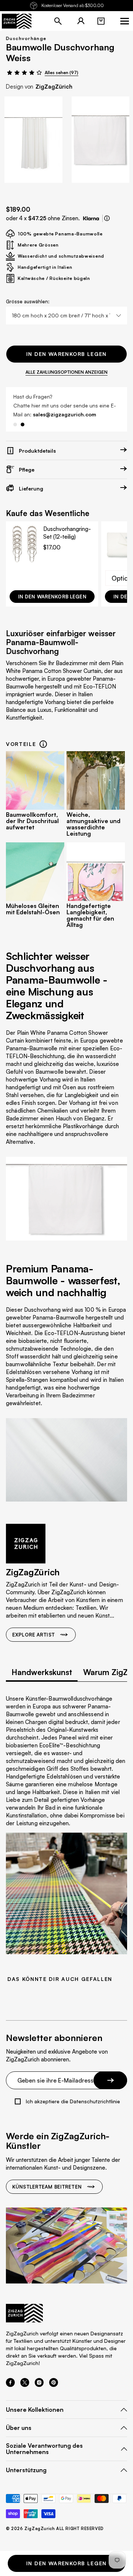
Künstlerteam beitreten (47, 2187)
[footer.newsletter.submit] (110, 2080)
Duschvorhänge (26, 38)
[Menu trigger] (125, 21)
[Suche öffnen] (58, 21)
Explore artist (33, 1635)
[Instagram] (39, 2385)
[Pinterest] (54, 2385)
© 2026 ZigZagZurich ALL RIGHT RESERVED (55, 2529)
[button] (101, 21)
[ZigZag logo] (17, 21)
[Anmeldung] (81, 21)
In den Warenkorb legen (66, 354)
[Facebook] (10, 2385)
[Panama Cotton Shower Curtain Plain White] (33, 140)
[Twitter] (25, 2385)
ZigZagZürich (54, 87)
